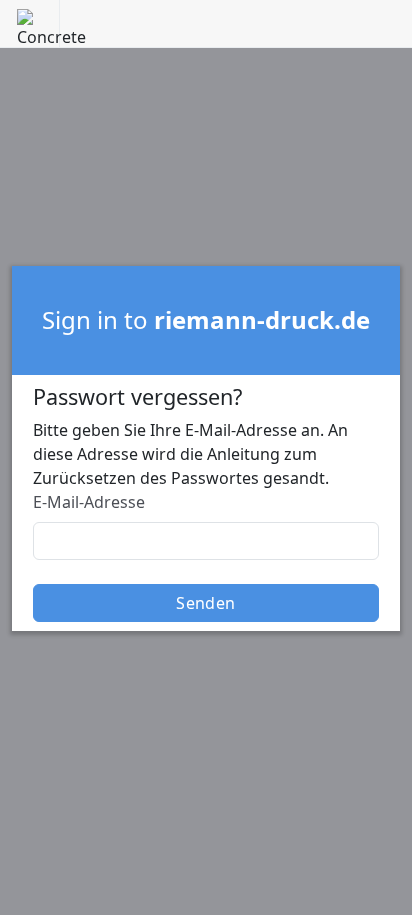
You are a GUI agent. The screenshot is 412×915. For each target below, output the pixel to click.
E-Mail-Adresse (89, 502)
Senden (206, 603)
